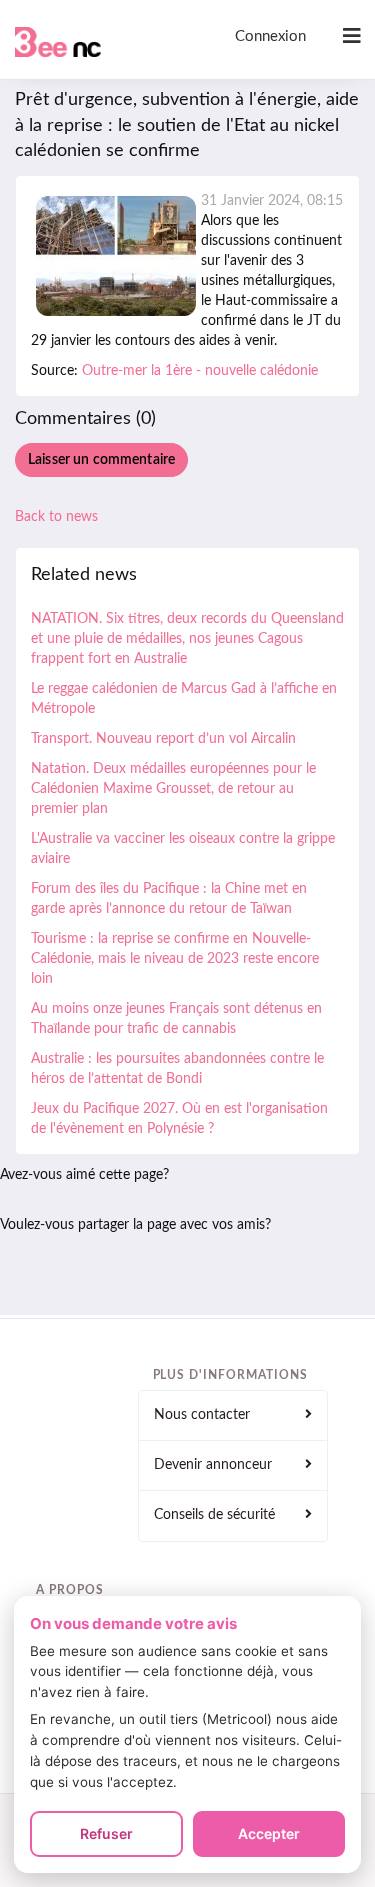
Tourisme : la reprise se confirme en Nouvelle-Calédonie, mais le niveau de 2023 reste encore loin (175, 959)
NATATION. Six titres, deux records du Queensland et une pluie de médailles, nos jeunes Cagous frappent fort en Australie (187, 639)
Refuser (106, 1833)
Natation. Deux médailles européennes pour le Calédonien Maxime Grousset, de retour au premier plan (173, 789)
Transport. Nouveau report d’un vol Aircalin (163, 739)
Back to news (56, 517)
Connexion (270, 36)
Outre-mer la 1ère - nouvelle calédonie (200, 371)
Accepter (269, 1833)
